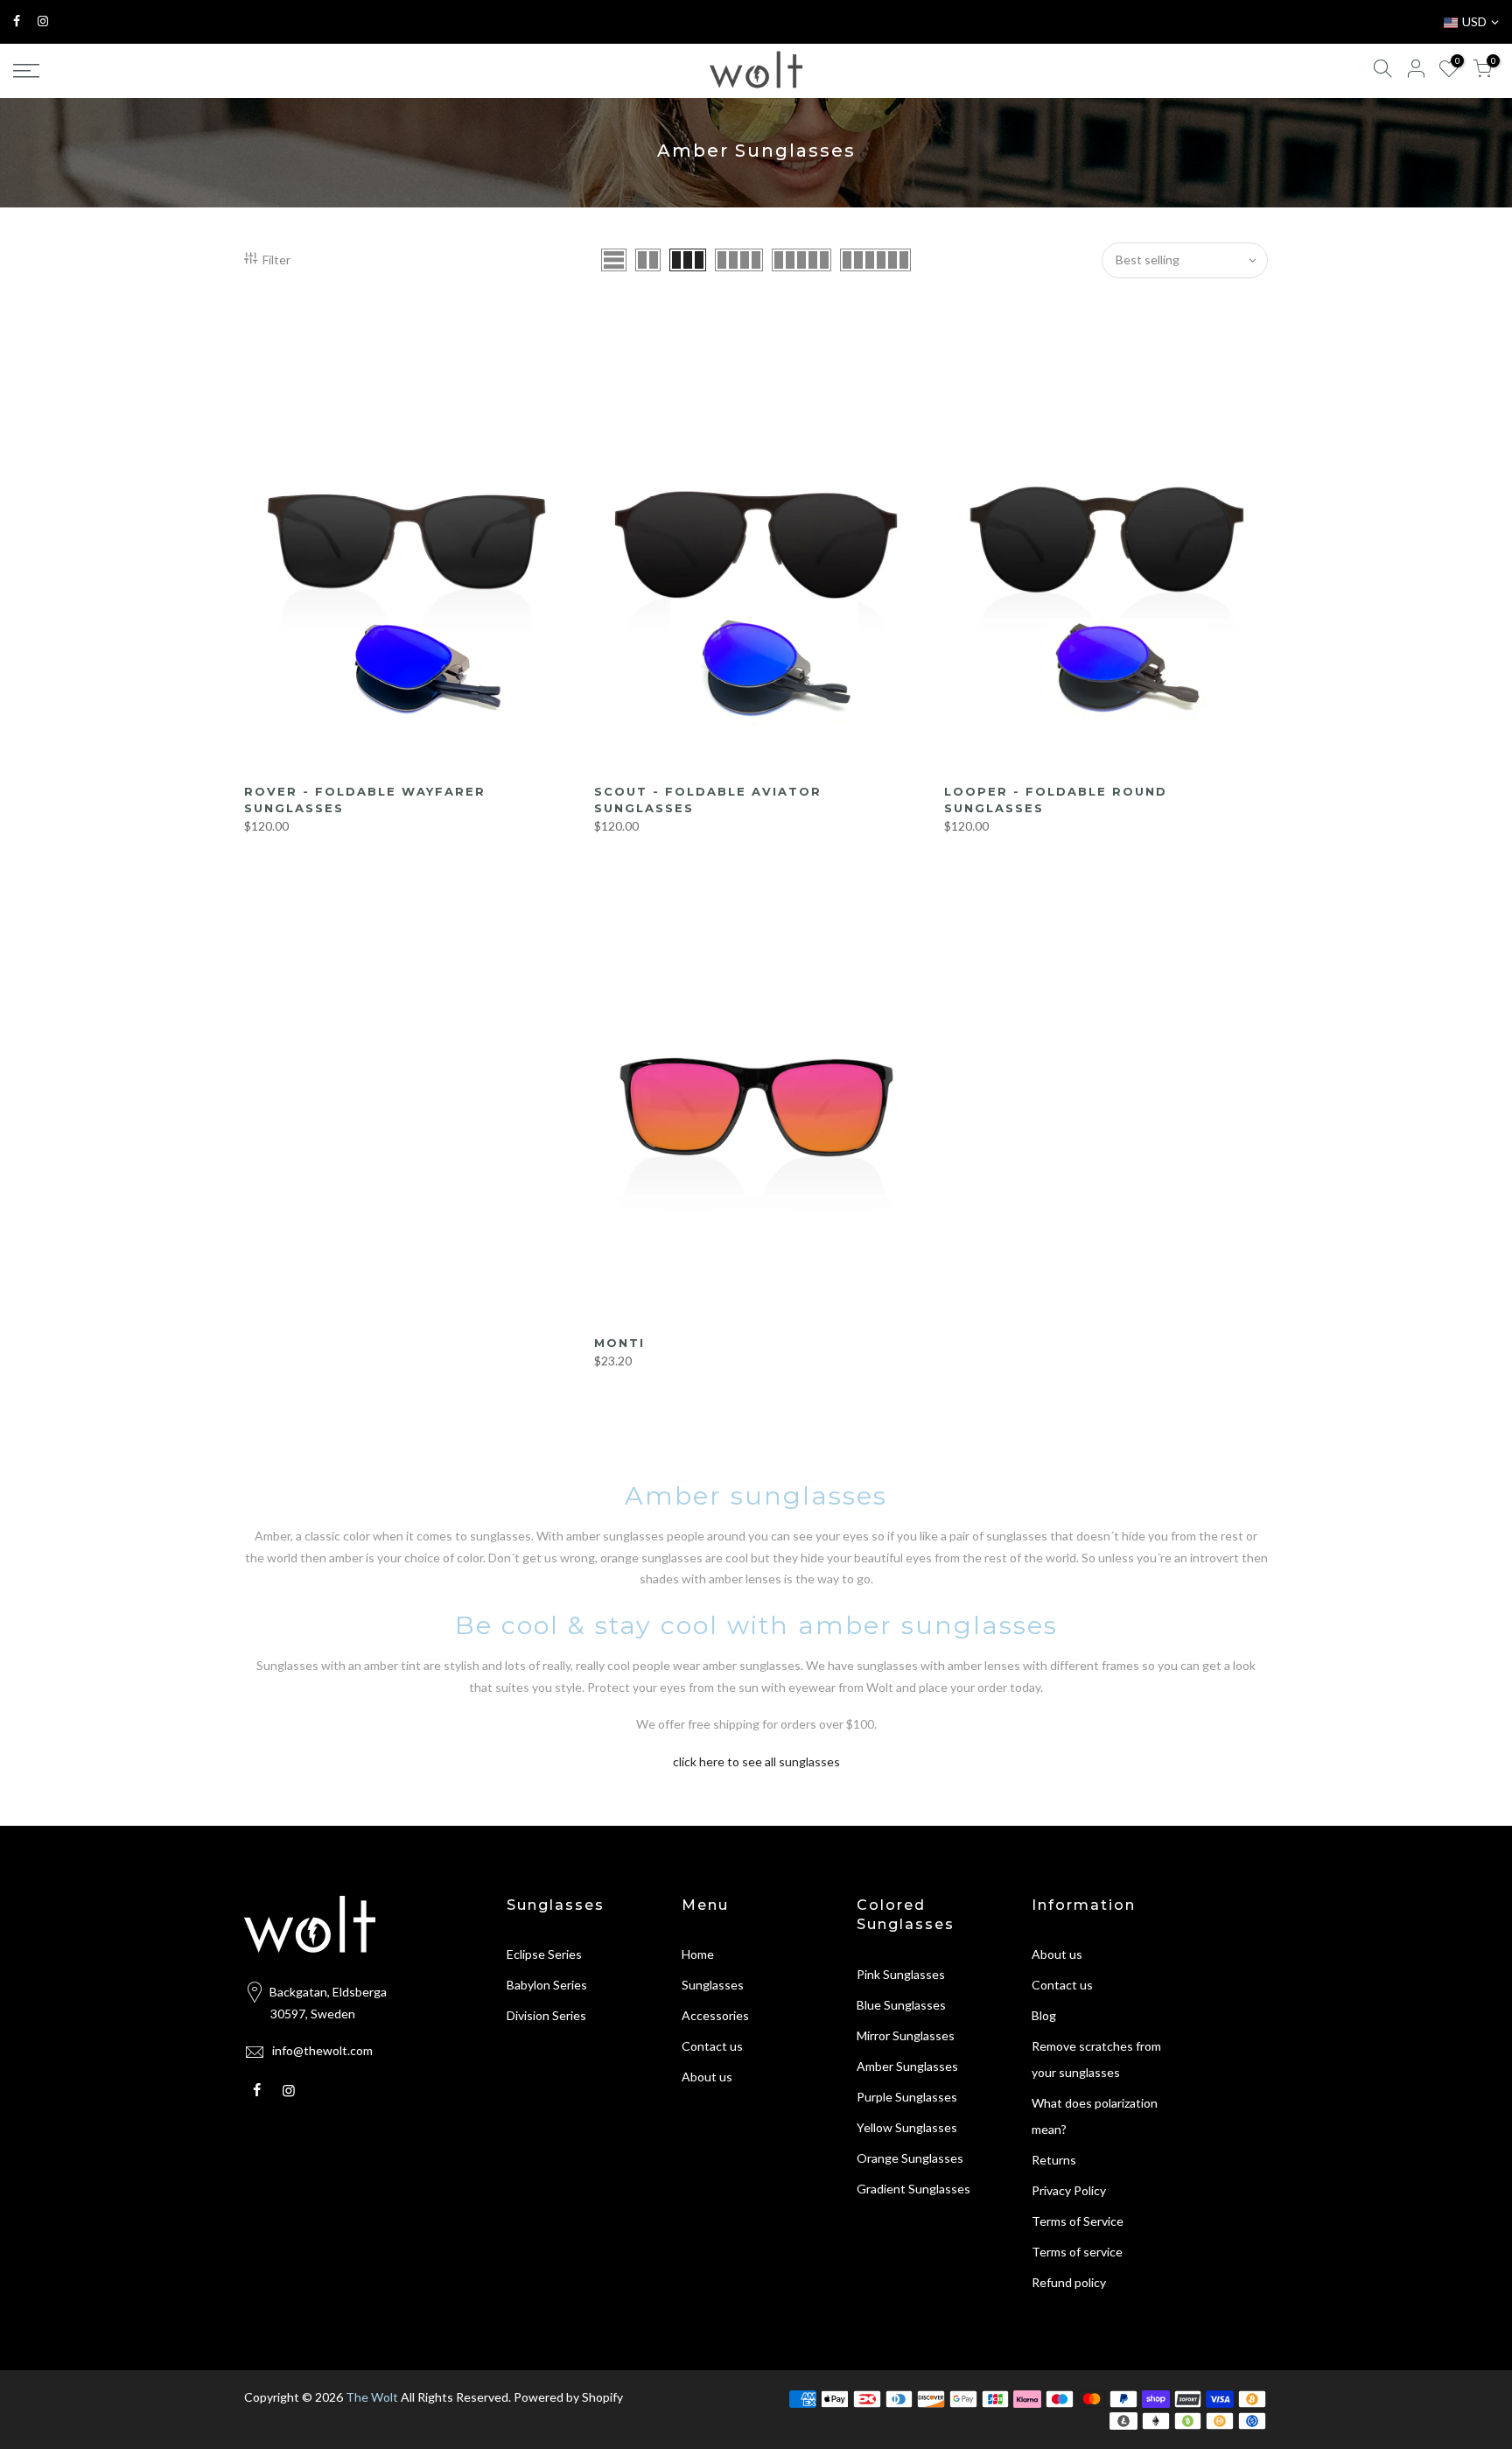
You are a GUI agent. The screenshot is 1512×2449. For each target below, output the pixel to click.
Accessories (715, 2015)
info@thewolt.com (322, 2050)
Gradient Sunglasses (913, 2189)
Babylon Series (547, 1985)
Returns (1054, 2160)
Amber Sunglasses (907, 2066)
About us (707, 2077)
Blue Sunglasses (901, 2005)
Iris (59, 2366)
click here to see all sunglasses (756, 1761)
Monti (619, 1343)
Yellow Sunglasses (907, 2127)
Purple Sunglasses (907, 2097)
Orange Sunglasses (910, 2158)
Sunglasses (713, 1985)
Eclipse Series (544, 1954)
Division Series (546, 2015)
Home (698, 1954)
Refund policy (1069, 2282)
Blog (1044, 2015)
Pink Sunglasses (901, 1974)
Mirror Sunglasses (906, 2035)
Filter (276, 260)
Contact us (712, 2046)
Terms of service (1077, 2252)
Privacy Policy (1069, 2190)
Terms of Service (1078, 2221)
